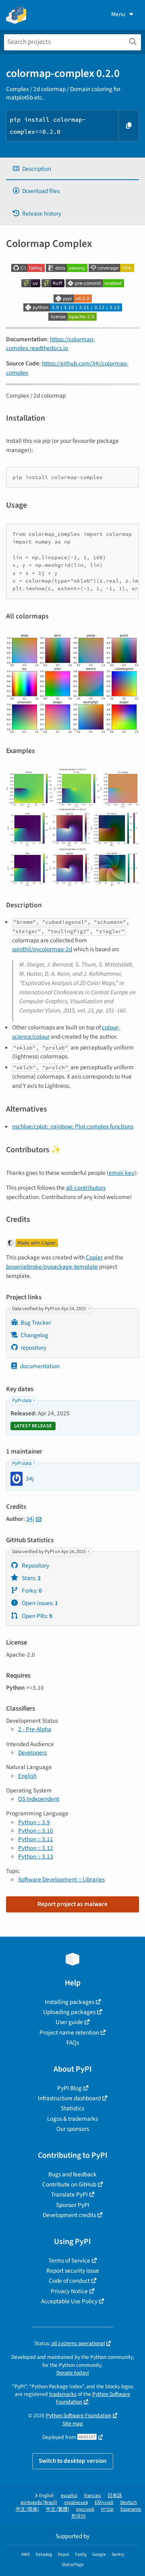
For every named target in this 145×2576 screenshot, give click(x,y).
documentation (40, 1366)
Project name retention (69, 2033)
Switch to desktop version (73, 2461)
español (69, 2496)
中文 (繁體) (58, 2509)
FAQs (73, 2043)
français (92, 2496)
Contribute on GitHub (69, 2184)
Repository (35, 1566)
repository (33, 1348)
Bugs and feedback (72, 2174)
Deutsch (128, 2502)
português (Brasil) (39, 2502)
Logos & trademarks (72, 2119)
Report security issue (73, 2271)
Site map (73, 2424)
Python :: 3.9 (34, 1822)
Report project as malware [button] (72, 1904)
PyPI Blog (69, 2088)
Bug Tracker (36, 1323)
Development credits (69, 2215)
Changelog (34, 1335)
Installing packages (69, 2002)
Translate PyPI (69, 2194)
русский (85, 2509)
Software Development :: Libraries (61, 1879)
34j (30, 1519)
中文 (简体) (27, 2509)
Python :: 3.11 (36, 1839)
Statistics (72, 2108)
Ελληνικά (104, 2502)
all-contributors (86, 1188)
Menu (118, 14)
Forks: (31, 1591)
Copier (94, 1257)
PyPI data (22, 1401)
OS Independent (39, 1799)
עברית (107, 2509)
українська (76, 2502)
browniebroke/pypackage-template (52, 1267)
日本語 (115, 2496)
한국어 (79, 2516)
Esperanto (131, 2509)
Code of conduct (69, 2281)
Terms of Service (69, 2261)
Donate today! (73, 2373)
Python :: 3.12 (36, 1848)
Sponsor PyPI (73, 2205)
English (27, 1776)
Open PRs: (36, 1616)
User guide (69, 2022)
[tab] (72, 169)
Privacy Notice (69, 2291)
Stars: (31, 1578)
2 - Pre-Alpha (35, 1729)
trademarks (63, 2394)
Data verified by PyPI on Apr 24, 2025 (49, 1309)
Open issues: (39, 1603)
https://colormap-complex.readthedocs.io (51, 344)
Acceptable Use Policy (69, 2301)
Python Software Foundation (79, 2415)
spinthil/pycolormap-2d (42, 949)
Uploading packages (69, 2012)
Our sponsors (73, 2129)
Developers (32, 1753)
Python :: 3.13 (36, 1856)
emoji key (121, 1173)
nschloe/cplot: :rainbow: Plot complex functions (73, 1126)
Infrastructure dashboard (69, 2098)
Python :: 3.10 (36, 1831)
